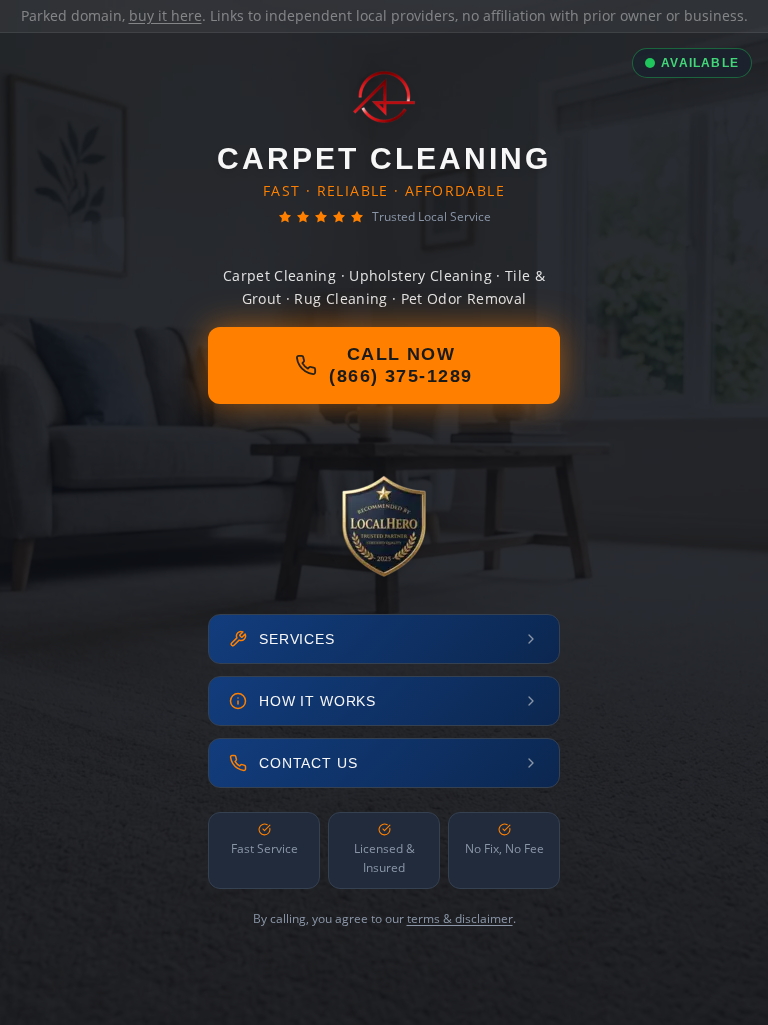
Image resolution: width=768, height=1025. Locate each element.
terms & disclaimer (460, 918)
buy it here (165, 15)
